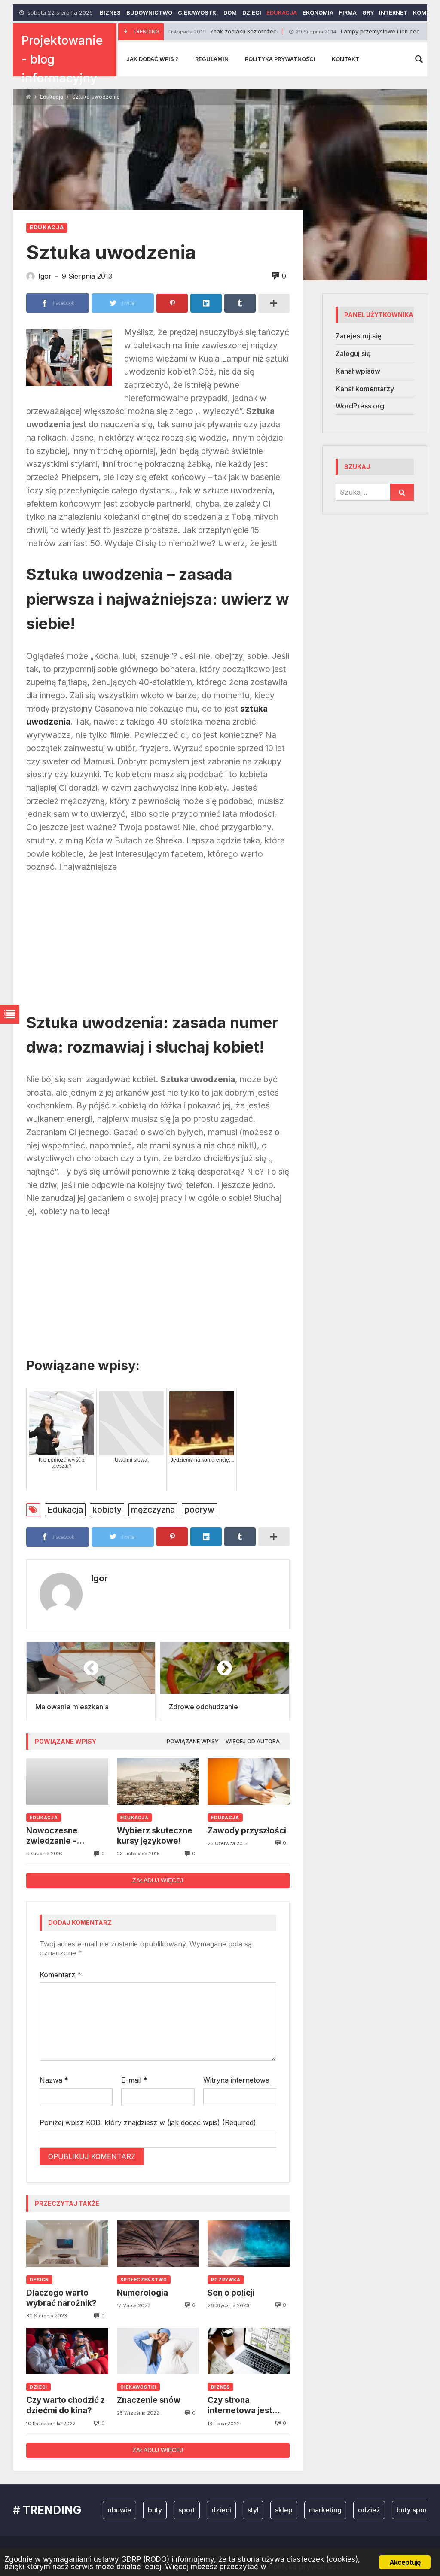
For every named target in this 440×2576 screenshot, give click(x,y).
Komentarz (60, 1975)
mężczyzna (153, 1510)
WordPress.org (360, 406)
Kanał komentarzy (365, 389)
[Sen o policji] (249, 2244)
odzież (336, 2510)
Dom (230, 13)
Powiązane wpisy (193, 1741)
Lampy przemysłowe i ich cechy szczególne (332, 32)
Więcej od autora (253, 1741)
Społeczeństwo (144, 2280)
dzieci (189, 2510)
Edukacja (282, 13)
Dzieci (252, 13)
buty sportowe (387, 2510)
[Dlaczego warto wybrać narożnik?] (67, 2244)
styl (220, 2510)
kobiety (107, 1510)
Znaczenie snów (149, 2400)
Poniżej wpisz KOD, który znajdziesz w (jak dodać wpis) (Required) (148, 2122)
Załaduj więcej (158, 1880)
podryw (199, 1510)
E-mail (134, 2080)
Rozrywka (226, 2280)
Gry (368, 13)
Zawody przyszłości (247, 1831)
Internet (393, 13)
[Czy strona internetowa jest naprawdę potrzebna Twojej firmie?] (249, 2351)
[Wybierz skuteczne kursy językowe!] (158, 1781)
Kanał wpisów (358, 371)
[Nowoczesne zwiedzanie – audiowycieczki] (67, 1781)
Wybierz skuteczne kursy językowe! (155, 1836)
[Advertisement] (158, 946)
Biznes (110, 13)
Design (39, 2280)
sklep (251, 2510)
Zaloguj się (353, 353)
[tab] (193, 1742)
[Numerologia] (158, 2244)
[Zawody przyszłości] (249, 1781)
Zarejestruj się (358, 336)
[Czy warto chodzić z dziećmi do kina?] (67, 2351)
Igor (99, 1578)
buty (122, 2510)
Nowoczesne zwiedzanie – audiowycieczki (57, 1836)
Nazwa (54, 2080)
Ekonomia (318, 13)
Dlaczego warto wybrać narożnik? (61, 2298)
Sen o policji (231, 2293)
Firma (348, 13)
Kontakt (345, 59)
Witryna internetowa (236, 2080)
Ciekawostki (198, 13)
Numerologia (142, 2293)
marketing (293, 2510)
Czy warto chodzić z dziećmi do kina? (66, 2405)
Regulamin (212, 59)
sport (154, 2510)
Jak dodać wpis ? (152, 59)
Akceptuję (405, 2562)
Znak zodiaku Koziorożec (174, 32)
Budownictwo (149, 13)
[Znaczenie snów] (158, 2351)
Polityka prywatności (280, 59)
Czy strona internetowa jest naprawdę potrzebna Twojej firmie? (242, 2406)
